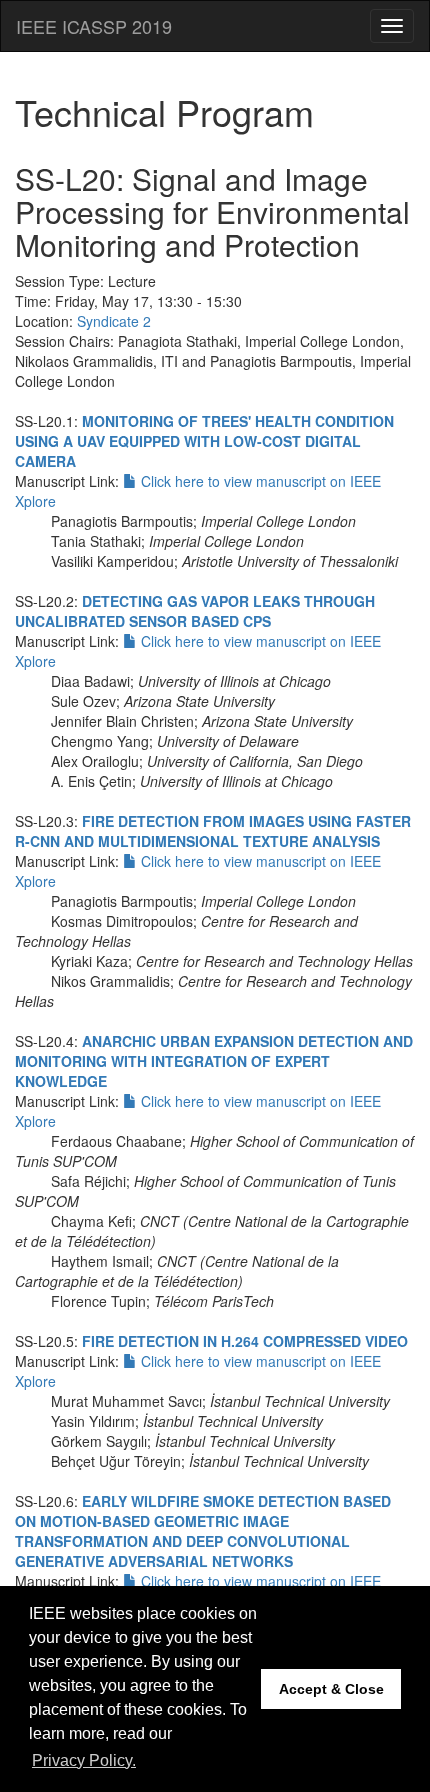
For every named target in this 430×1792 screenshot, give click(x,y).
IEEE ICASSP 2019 (94, 26)
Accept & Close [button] (331, 1689)
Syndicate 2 (114, 321)
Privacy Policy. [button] (84, 1760)
